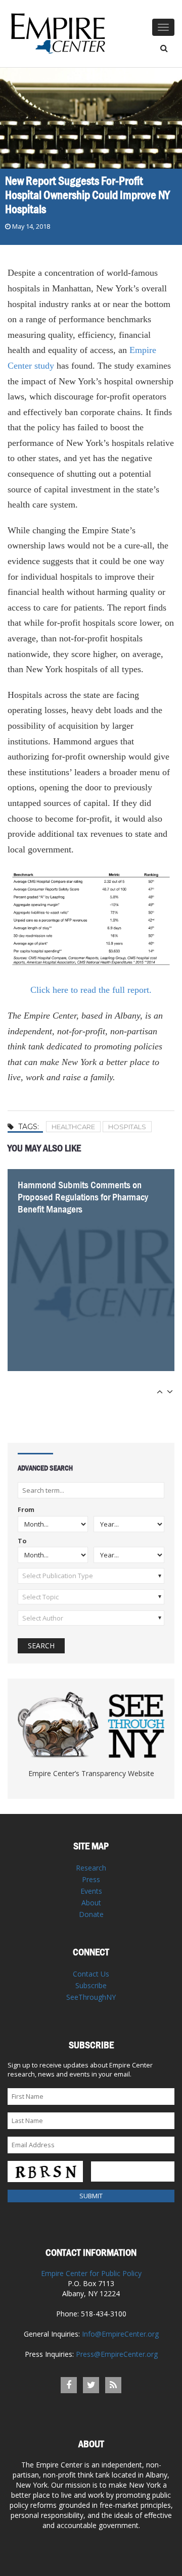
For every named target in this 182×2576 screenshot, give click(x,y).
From (26, 1510)
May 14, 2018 (31, 226)
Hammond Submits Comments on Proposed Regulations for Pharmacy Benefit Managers (83, 1197)
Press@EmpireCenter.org (117, 2354)
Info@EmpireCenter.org (120, 2334)
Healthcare (73, 1127)
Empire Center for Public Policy (91, 2273)
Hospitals (127, 1127)
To (22, 1542)
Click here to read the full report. (91, 990)
